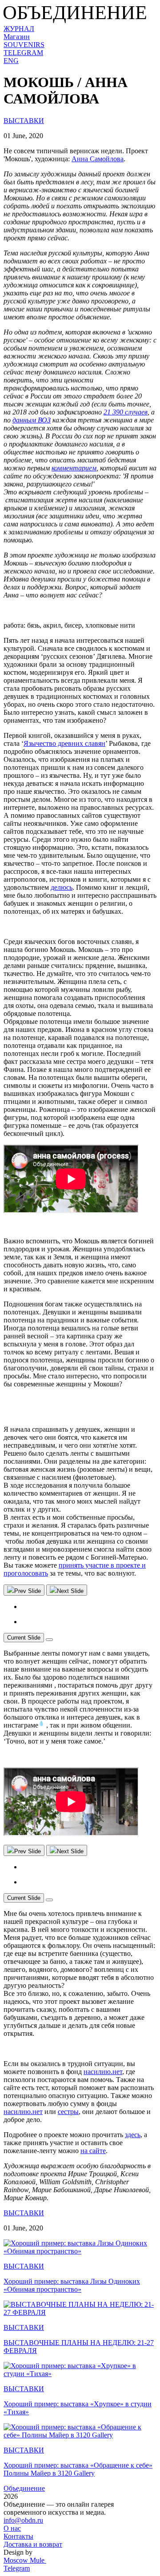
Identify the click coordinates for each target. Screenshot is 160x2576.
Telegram (17, 2568)
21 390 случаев (126, 412)
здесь (133, 2135)
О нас (12, 2528)
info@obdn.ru (23, 2520)
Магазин (17, 37)
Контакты (18, 2536)
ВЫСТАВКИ (24, 121)
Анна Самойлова (98, 159)
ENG (11, 61)
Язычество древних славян (64, 743)
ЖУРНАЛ (19, 29)
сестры (68, 2112)
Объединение (24, 2488)
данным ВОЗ (32, 420)
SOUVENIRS (24, 45)
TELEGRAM (23, 53)
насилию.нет (103, 2072)
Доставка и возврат (33, 2544)
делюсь (62, 887)
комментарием (74, 468)
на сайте (93, 2151)
